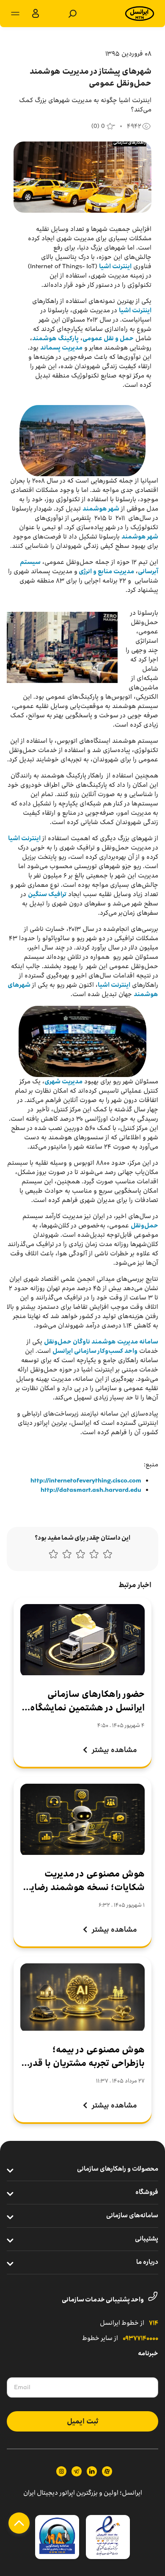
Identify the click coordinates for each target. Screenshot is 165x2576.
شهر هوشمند (101, 509)
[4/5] (67, 1556)
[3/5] (80, 1556)
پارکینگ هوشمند (55, 338)
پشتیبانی (147, 2239)
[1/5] (107, 1556)
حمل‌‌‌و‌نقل (144, 1226)
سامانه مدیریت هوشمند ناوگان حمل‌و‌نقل (101, 1342)
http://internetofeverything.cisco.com (86, 1481)
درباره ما (147, 2262)
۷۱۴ (154, 2323)
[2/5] (94, 1556)
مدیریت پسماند (61, 348)
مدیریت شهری (63, 1081)
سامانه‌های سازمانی (132, 2216)
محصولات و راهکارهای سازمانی (118, 2169)
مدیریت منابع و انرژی (106, 571)
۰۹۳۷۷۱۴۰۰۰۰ (140, 2339)
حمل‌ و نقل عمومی (108, 338)
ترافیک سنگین (47, 894)
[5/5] (53, 1556)
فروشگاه (147, 2193)
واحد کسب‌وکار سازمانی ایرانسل (95, 1351)
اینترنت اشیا (115, 266)
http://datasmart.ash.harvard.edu (91, 1490)
